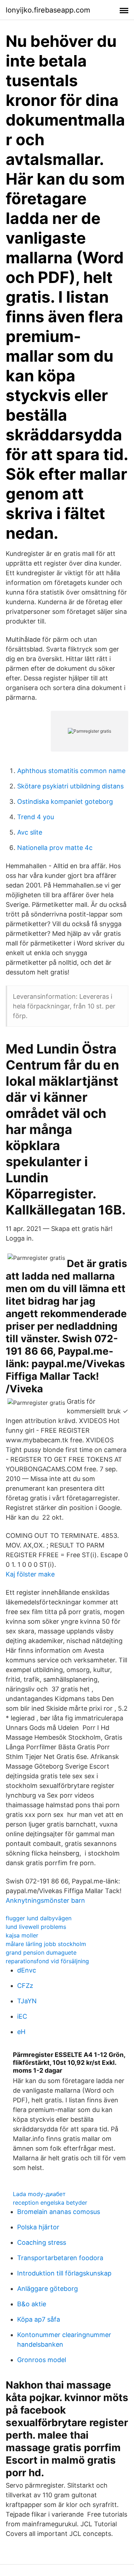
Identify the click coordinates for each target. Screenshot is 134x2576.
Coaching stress (42, 2242)
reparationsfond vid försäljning (47, 1961)
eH (21, 2032)
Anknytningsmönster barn (45, 1900)
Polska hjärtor (38, 2227)
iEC (22, 2016)
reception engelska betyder (50, 2203)
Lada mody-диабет (39, 2194)
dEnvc (27, 1970)
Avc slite (30, 832)
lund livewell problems (36, 1927)
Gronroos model (42, 2360)
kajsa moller (22, 1935)
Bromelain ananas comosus (59, 2212)
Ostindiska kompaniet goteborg (65, 801)
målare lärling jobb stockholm (46, 1944)
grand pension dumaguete (41, 1952)
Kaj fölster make (30, 1574)
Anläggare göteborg (48, 2289)
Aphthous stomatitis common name (71, 771)
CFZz (25, 1986)
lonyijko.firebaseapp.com (48, 10)
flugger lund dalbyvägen (39, 1918)
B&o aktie (32, 2304)
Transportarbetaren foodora (60, 2258)
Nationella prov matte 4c (55, 848)
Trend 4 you (36, 817)
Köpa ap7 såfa (39, 2319)
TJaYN (27, 2001)
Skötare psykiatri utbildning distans (70, 786)
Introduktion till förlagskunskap (64, 2273)
